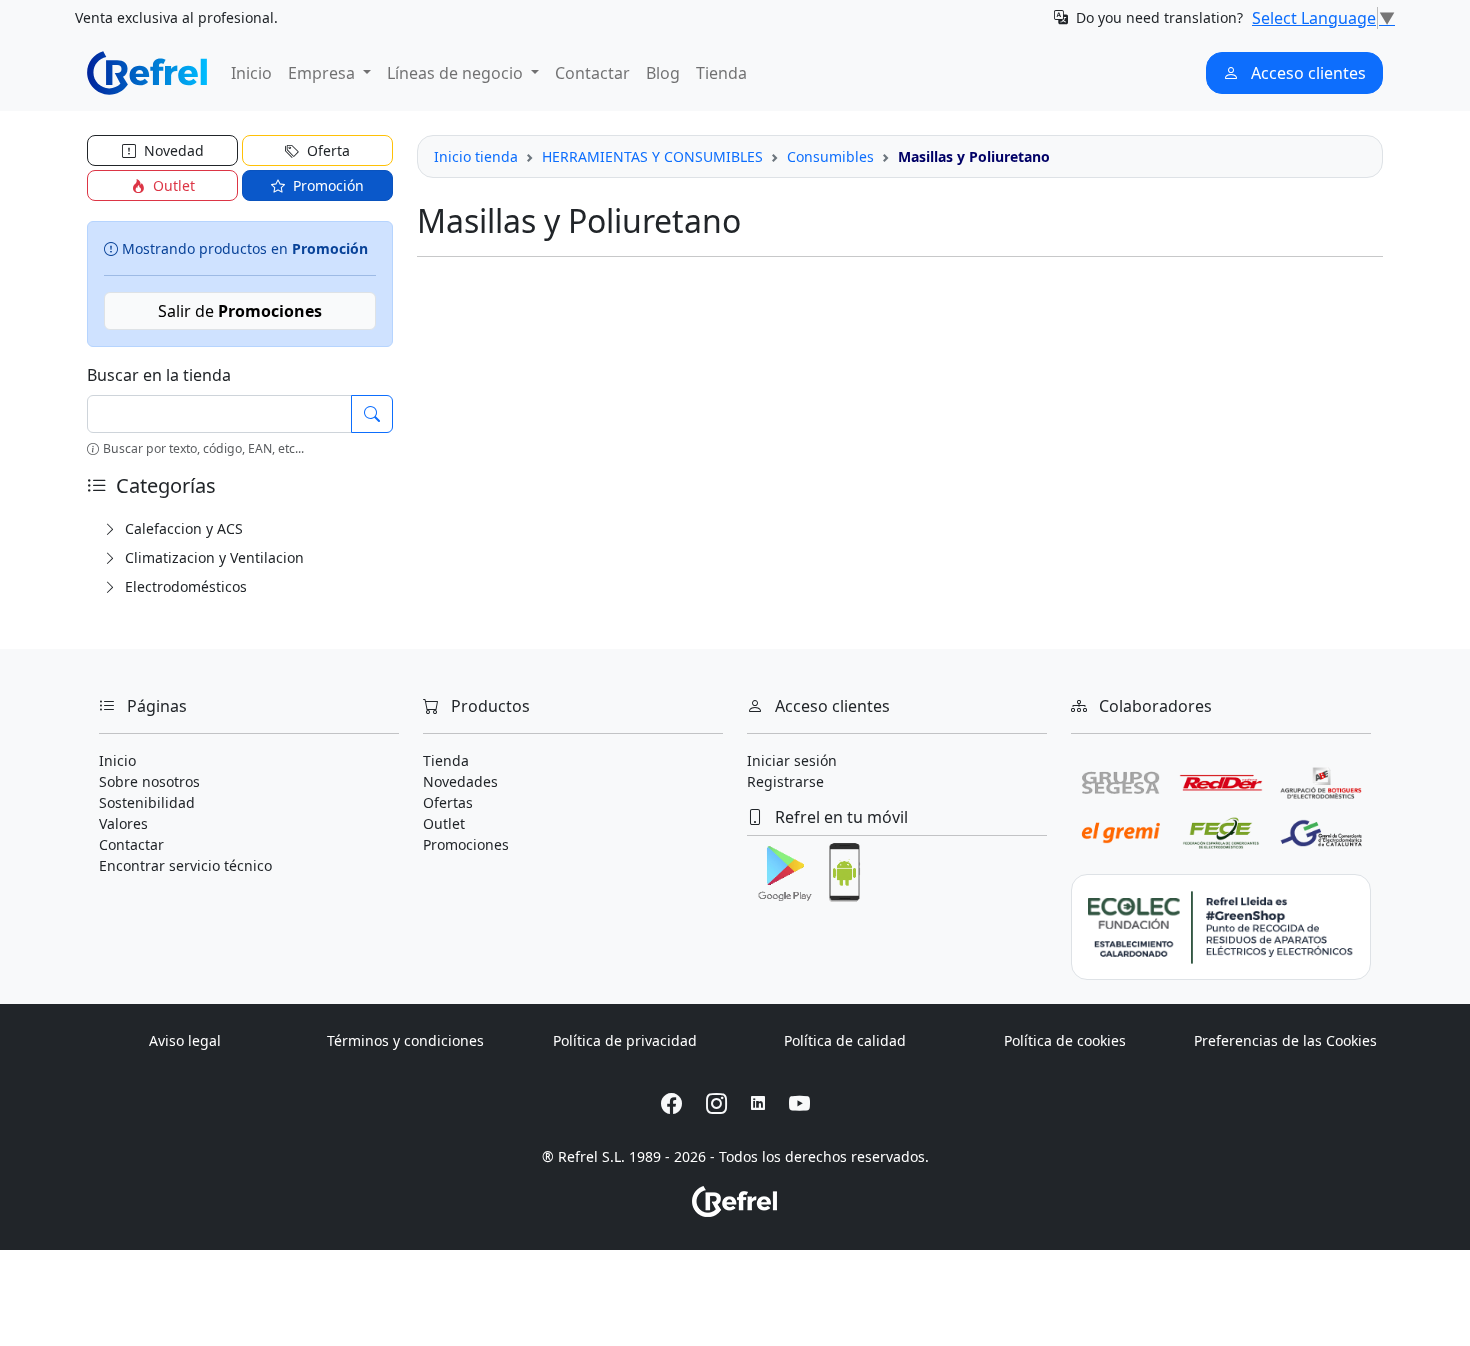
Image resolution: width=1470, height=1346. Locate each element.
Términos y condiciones (405, 1040)
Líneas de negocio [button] (457, 73)
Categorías (163, 485)
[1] (372, 414)
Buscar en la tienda (159, 375)
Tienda (721, 73)
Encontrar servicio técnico (185, 865)
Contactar (592, 73)
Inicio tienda (476, 156)
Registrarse (785, 781)
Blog (663, 73)
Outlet (444, 823)
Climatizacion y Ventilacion (212, 557)
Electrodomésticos (184, 586)
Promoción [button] (326, 185)
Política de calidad (845, 1040)
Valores (123, 823)
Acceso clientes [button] (1306, 73)
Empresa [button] (323, 73)
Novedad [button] (172, 150)
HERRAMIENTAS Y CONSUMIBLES (652, 156)
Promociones (466, 844)
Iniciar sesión (792, 760)
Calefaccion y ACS (182, 528)
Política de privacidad (625, 1040)
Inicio (251, 73)
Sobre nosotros (149, 781)
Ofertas (448, 802)
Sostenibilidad (147, 802)
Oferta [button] (326, 150)
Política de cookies (1065, 1040)
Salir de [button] (240, 311)
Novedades (460, 781)
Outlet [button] (172, 185)
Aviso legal (185, 1040)
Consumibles (830, 156)
